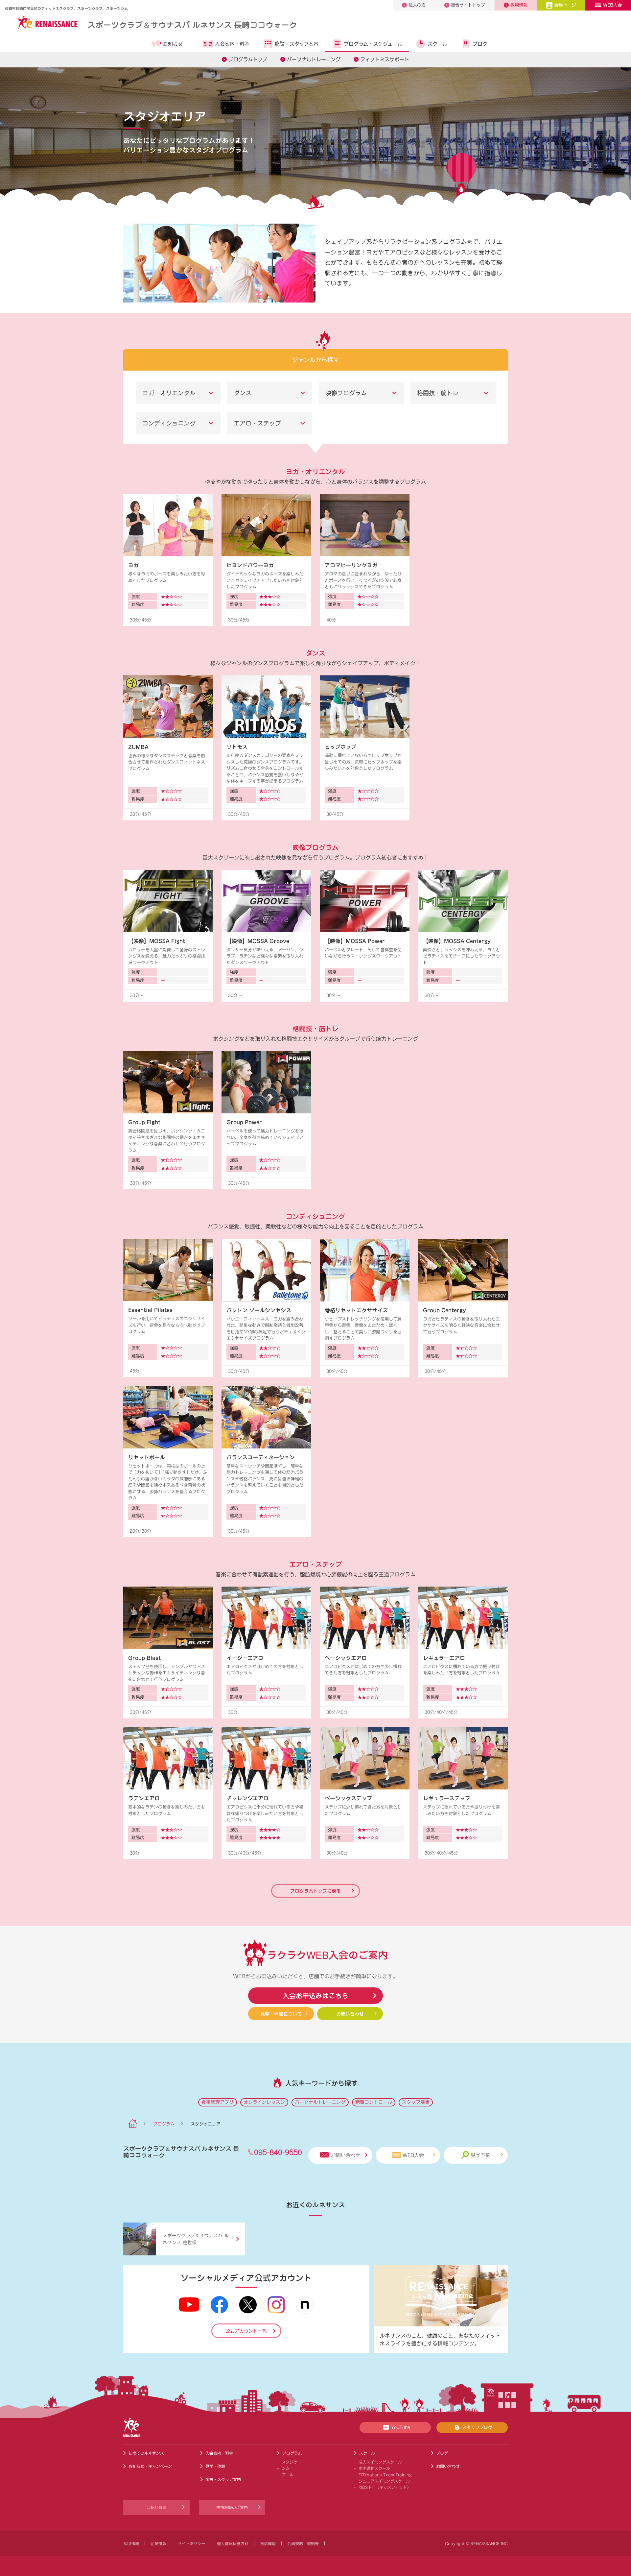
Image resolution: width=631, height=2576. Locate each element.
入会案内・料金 (232, 44)
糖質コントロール (374, 2102)
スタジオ (290, 2462)
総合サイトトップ (468, 5)
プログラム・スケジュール (373, 44)
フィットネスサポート (385, 59)
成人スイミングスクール (380, 2462)
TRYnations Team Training (385, 2475)
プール (288, 2475)
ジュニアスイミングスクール (384, 2481)
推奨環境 (268, 2543)
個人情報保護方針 (233, 2543)
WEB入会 (612, 5)
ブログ (480, 44)
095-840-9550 (278, 2152)
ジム (286, 2468)
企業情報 (158, 2543)
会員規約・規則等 (303, 2543)
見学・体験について (281, 2014)
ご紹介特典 (156, 2507)
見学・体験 (215, 2466)
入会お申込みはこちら (315, 1995)
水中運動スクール (374, 2468)
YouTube (400, 2428)
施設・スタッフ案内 (297, 44)
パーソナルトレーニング (314, 59)
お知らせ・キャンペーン (150, 2466)
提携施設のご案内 (232, 2507)
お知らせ (173, 44)
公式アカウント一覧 (246, 2331)
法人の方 (417, 5)
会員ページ (565, 5)
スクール (437, 44)
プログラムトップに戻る (315, 1891)
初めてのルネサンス (146, 2453)
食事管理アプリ (218, 2102)
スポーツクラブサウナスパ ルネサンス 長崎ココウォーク (192, 24)
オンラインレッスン (264, 2102)
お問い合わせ (350, 2014)
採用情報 (519, 5)
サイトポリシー (192, 2543)
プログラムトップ (248, 59)
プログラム (164, 2124)
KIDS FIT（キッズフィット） (385, 2487)
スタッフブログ (477, 2428)
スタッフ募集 (416, 2102)
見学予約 (480, 2155)
